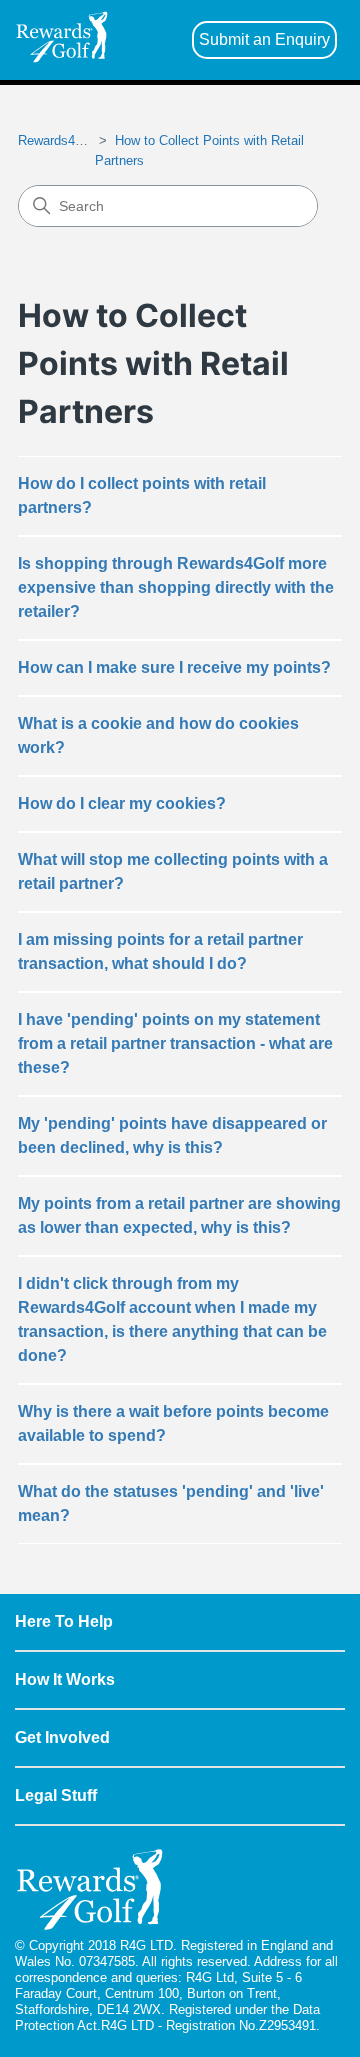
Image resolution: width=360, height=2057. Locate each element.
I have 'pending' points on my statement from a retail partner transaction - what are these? (175, 1043)
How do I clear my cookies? (122, 803)
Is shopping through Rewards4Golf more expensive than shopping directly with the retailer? (176, 587)
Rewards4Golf (58, 140)
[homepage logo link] (62, 40)
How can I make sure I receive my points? (174, 667)
